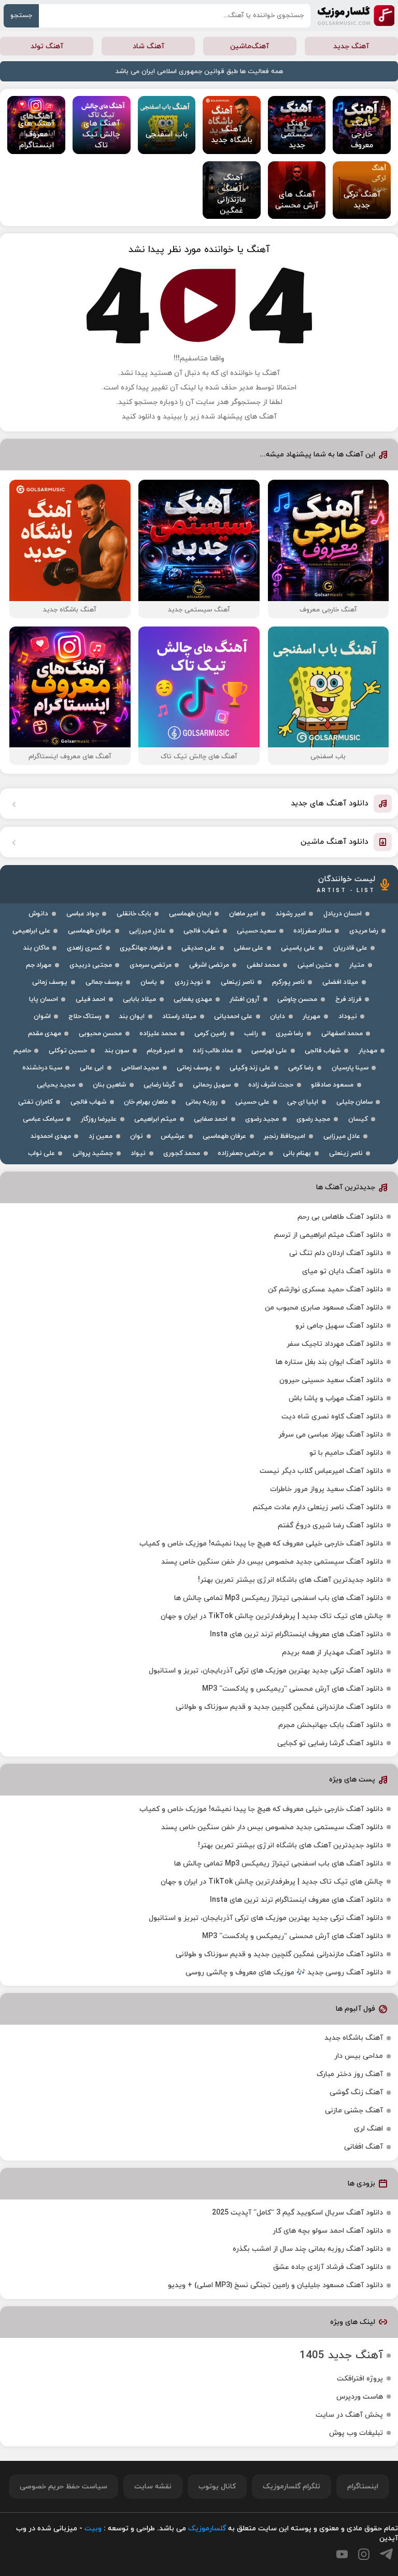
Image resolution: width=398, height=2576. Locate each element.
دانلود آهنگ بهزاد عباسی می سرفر (331, 1435)
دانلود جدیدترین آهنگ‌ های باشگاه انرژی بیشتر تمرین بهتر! (290, 1580)
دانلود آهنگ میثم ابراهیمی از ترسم (329, 1235)
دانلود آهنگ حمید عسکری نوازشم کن (325, 1290)
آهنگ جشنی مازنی (354, 2111)
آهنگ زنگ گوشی (356, 2092)
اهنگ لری (368, 2129)
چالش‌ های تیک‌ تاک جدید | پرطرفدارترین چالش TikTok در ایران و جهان (272, 1616)
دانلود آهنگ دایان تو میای (343, 1271)
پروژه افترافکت (360, 2379)
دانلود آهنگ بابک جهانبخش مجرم (331, 1725)
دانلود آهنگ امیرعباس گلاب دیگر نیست (321, 1471)
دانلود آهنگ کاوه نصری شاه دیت (332, 1417)
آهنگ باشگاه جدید (354, 2038)
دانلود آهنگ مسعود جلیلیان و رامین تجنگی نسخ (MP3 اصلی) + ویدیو (275, 2285)
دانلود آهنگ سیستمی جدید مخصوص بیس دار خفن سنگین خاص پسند (272, 1562)
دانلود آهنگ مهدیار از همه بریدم (332, 1653)
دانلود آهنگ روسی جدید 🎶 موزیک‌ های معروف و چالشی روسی (284, 1973)
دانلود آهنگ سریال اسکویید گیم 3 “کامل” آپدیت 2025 (297, 2213)
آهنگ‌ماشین (250, 46)
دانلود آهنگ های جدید (330, 804)
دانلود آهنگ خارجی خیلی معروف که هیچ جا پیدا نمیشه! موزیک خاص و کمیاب (261, 1544)
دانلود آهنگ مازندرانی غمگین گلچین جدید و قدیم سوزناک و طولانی (279, 1707)
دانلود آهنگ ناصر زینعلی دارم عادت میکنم (318, 1507)
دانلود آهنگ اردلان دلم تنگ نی (336, 1253)
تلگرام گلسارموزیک (292, 2487)
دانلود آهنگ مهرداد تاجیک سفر (335, 1344)
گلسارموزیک (356, 16)
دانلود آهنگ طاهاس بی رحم (340, 1217)
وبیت (93, 2529)
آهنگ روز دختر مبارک (350, 2074)
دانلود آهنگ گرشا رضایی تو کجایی (330, 1743)
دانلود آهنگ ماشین (335, 842)
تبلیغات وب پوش (356, 2433)
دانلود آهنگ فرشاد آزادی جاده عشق (328, 2267)
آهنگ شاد (148, 46)
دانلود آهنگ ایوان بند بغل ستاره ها (329, 1362)
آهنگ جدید (351, 46)
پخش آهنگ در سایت (349, 2415)
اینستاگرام (363, 2487)
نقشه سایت (153, 2487)
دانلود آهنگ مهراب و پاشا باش (336, 1398)
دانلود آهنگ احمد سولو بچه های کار (328, 2231)
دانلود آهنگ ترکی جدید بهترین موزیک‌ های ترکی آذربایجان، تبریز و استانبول (266, 1671)
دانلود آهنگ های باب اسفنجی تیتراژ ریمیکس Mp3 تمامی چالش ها (279, 1598)
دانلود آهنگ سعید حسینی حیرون (331, 1380)
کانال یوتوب (217, 2487)
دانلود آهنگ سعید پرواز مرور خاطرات (326, 1489)
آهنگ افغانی (364, 2147)
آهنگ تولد (47, 46)
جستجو (21, 16)
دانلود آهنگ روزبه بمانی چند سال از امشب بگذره (308, 2249)
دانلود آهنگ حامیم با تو (346, 1453)
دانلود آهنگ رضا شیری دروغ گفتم (330, 1526)
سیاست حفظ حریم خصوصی (63, 2487)
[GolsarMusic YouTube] (342, 2554)
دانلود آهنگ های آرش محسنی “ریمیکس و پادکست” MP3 (293, 1689)
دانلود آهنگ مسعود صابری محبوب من (324, 1308)
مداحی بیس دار (359, 2056)
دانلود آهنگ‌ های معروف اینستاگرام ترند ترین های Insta (296, 1634)
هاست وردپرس (360, 2397)
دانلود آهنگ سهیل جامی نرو (339, 1326)
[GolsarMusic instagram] (364, 2554)
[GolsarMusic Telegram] (386, 2554)
